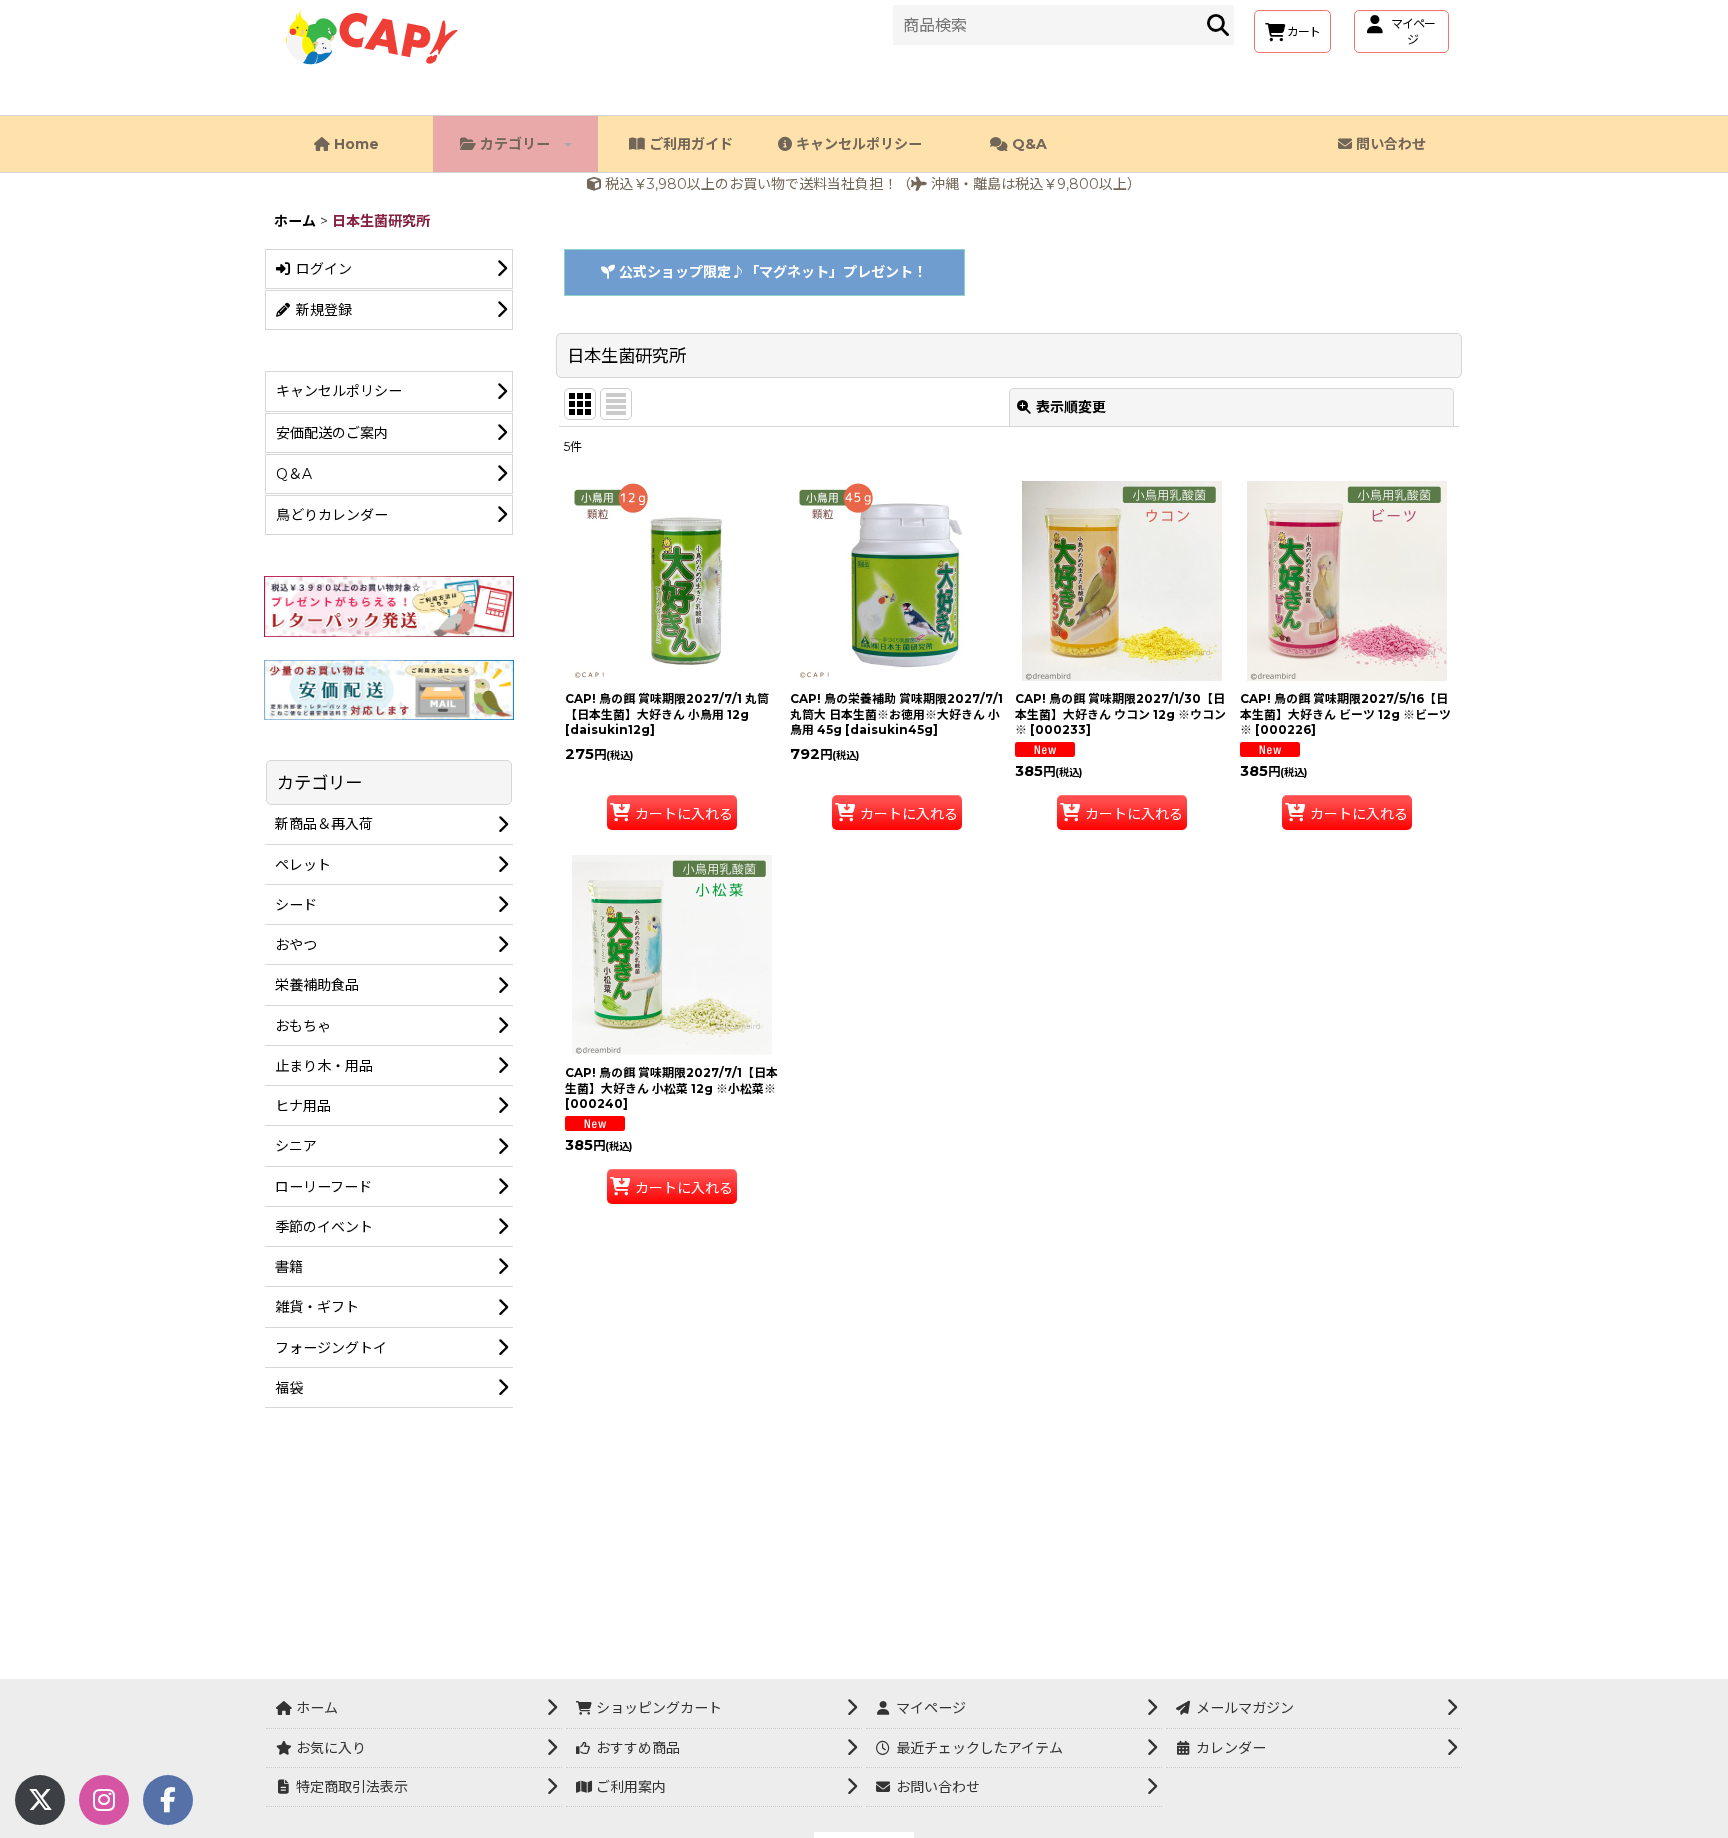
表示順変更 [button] (1071, 407)
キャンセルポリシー (857, 144)
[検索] (1218, 25)
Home (354, 144)
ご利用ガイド (689, 144)
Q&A (1027, 144)
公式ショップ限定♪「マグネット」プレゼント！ (771, 272)
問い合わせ (1389, 144)
